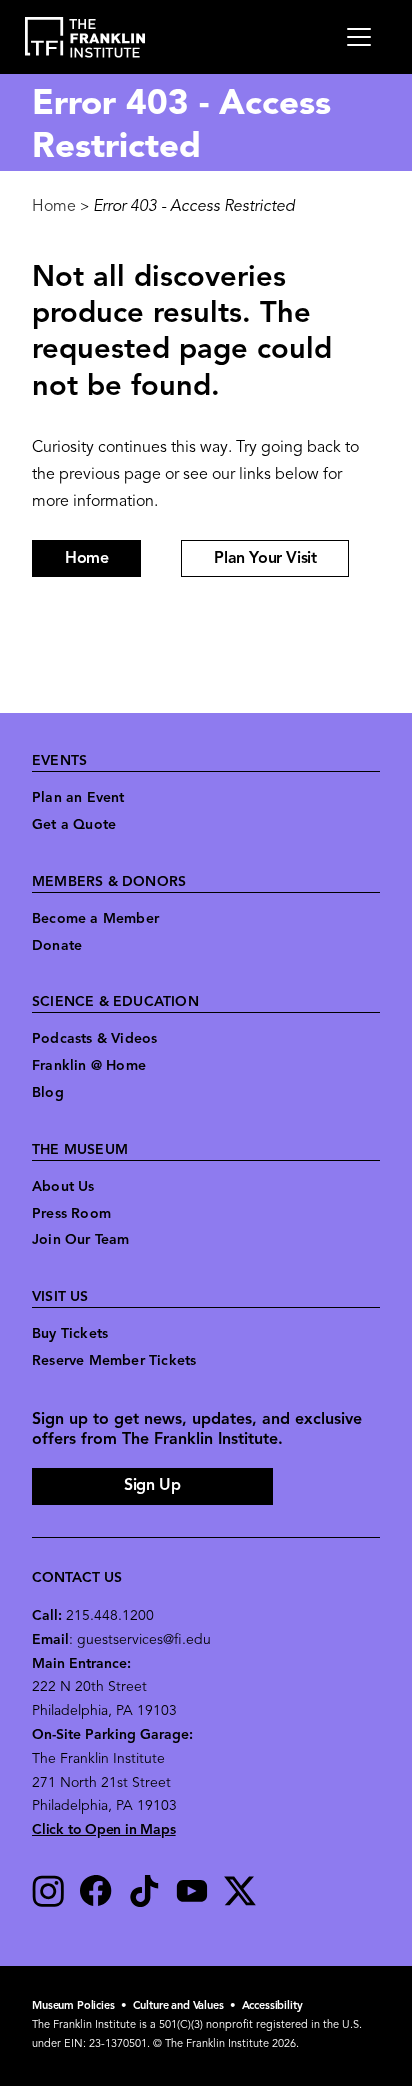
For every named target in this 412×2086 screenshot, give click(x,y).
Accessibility (272, 2006)
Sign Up (152, 1486)
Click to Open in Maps (104, 1830)
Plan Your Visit (265, 559)
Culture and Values (178, 2006)
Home (54, 207)
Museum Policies (73, 2006)
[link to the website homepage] (85, 37)
